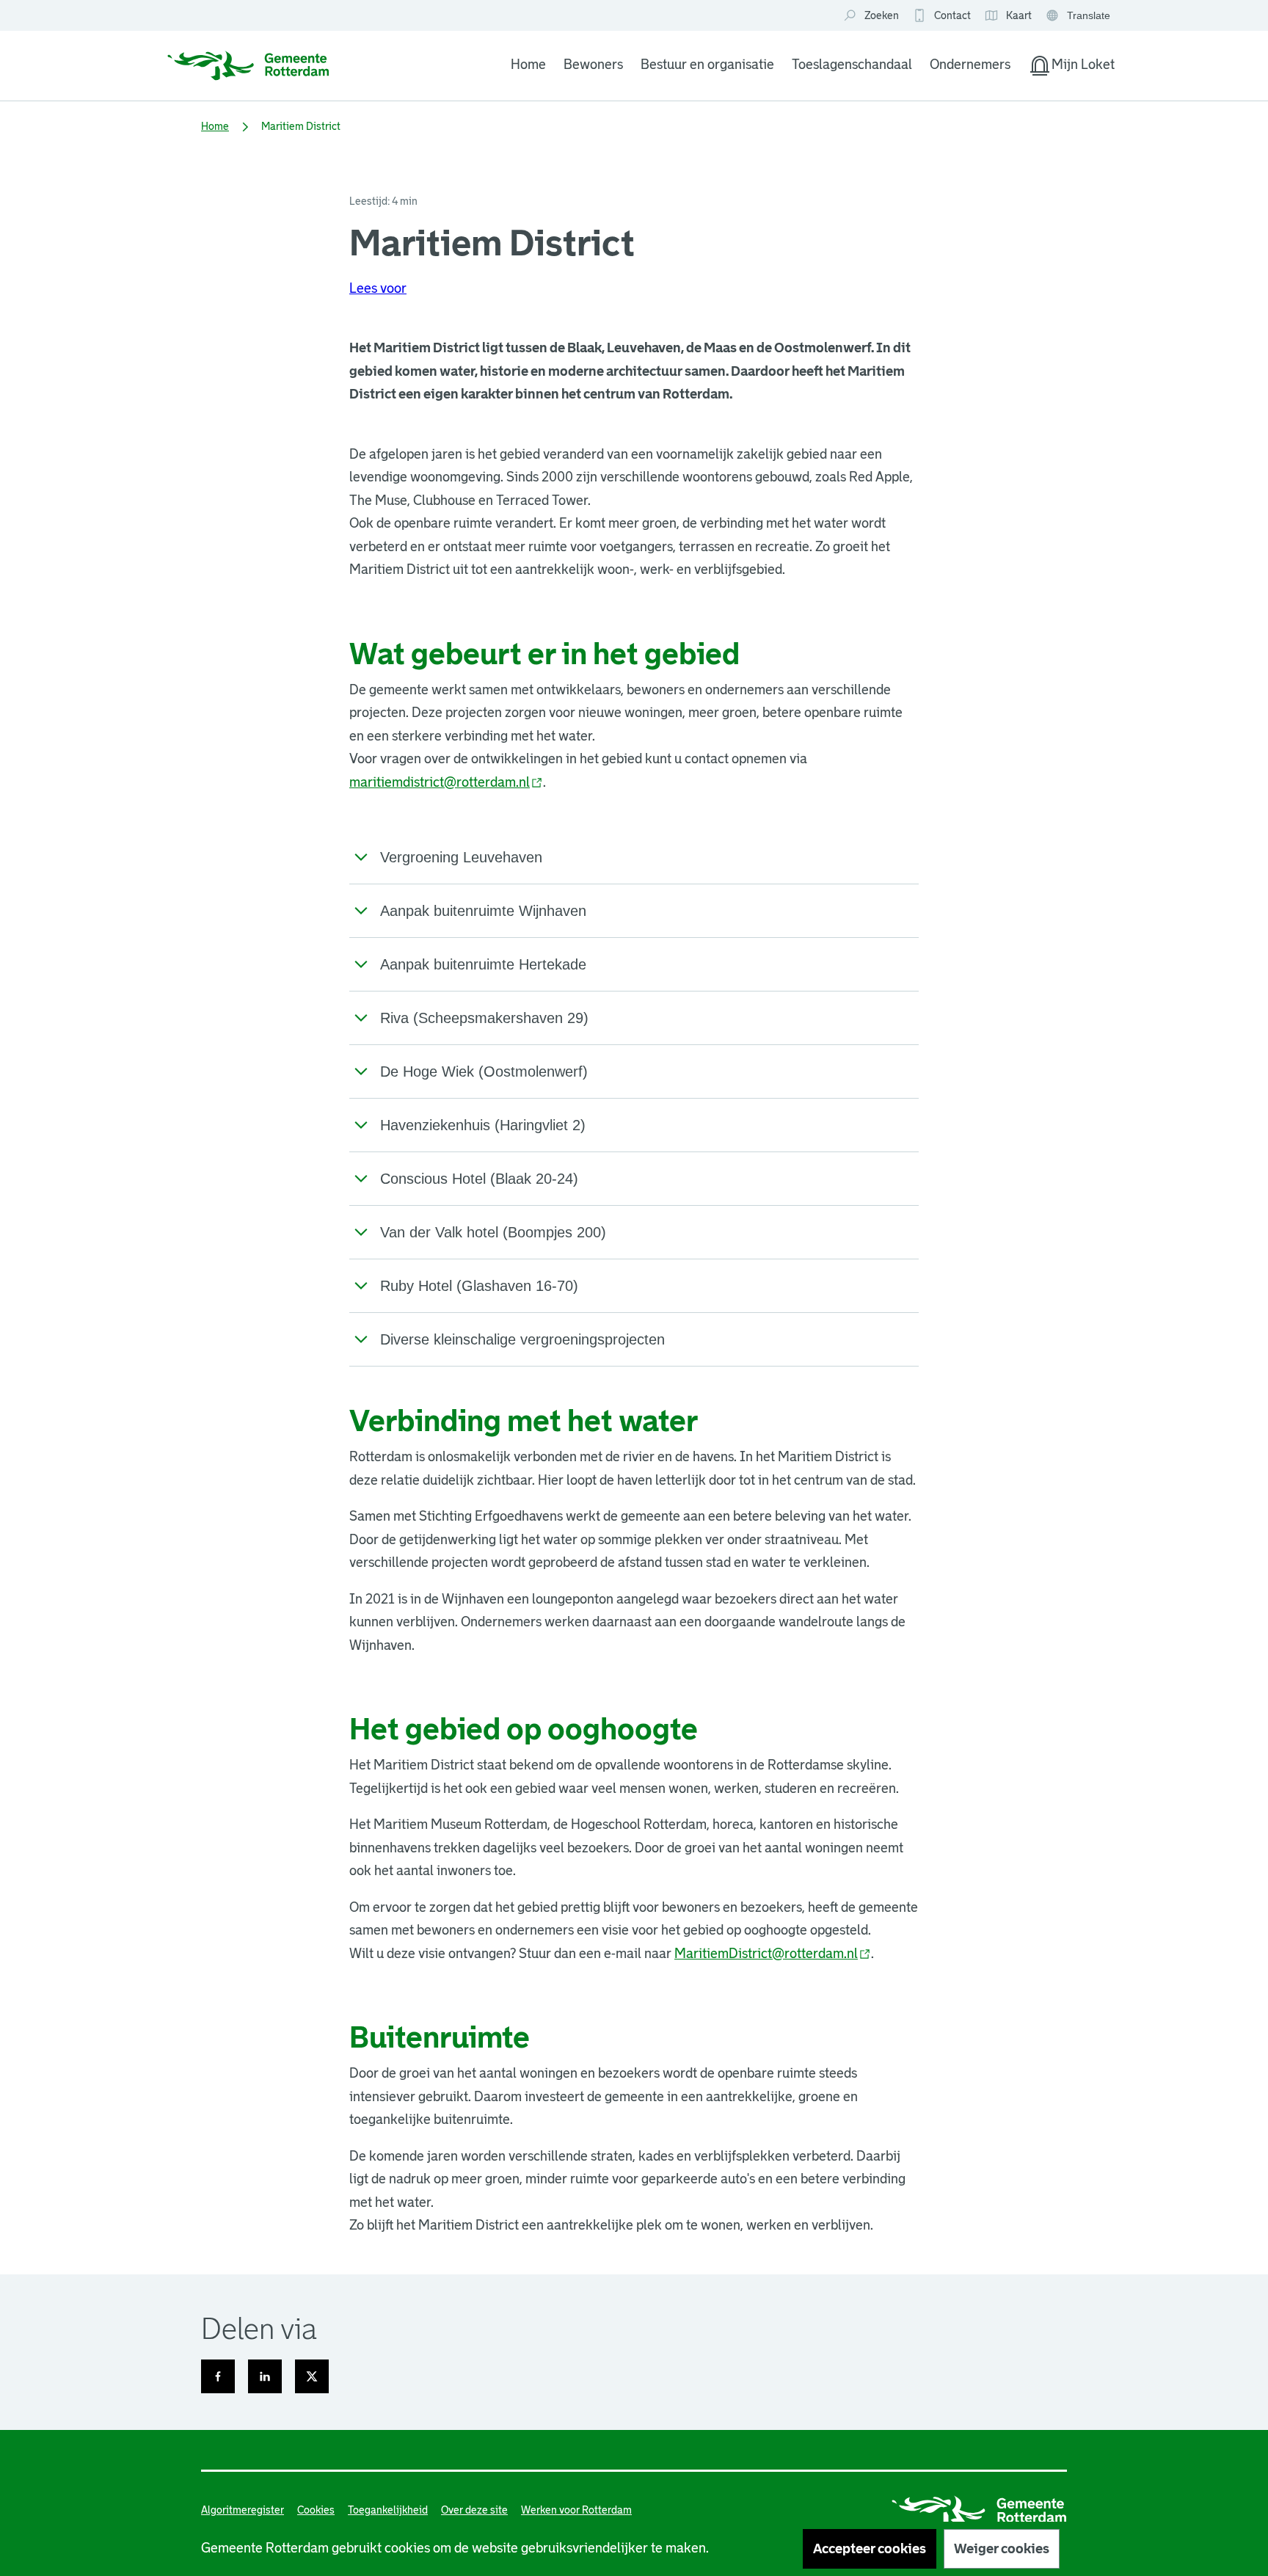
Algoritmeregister (243, 2510)
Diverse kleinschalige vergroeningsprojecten (522, 1339)
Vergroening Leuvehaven (461, 857)
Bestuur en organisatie (707, 65)
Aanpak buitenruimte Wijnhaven (483, 911)
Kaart (1008, 16)
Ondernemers (970, 65)
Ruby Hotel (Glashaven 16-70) (479, 1286)
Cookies (316, 2510)
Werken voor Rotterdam (576, 2510)
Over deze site (474, 2510)
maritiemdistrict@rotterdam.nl (446, 782)
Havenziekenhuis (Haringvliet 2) (483, 1125)
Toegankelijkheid (388, 2510)
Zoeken (882, 15)
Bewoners (593, 65)
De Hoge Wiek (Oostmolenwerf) (484, 1071)
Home (528, 65)
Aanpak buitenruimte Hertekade (483, 964)
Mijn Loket (1071, 68)
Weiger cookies (1002, 2549)
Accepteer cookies (870, 2549)
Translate (1080, 17)
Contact (952, 15)
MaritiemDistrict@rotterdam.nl (773, 1954)
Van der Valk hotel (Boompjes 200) (493, 1232)
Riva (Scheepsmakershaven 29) (484, 1018)
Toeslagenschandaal (852, 65)
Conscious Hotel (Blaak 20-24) (479, 1179)
